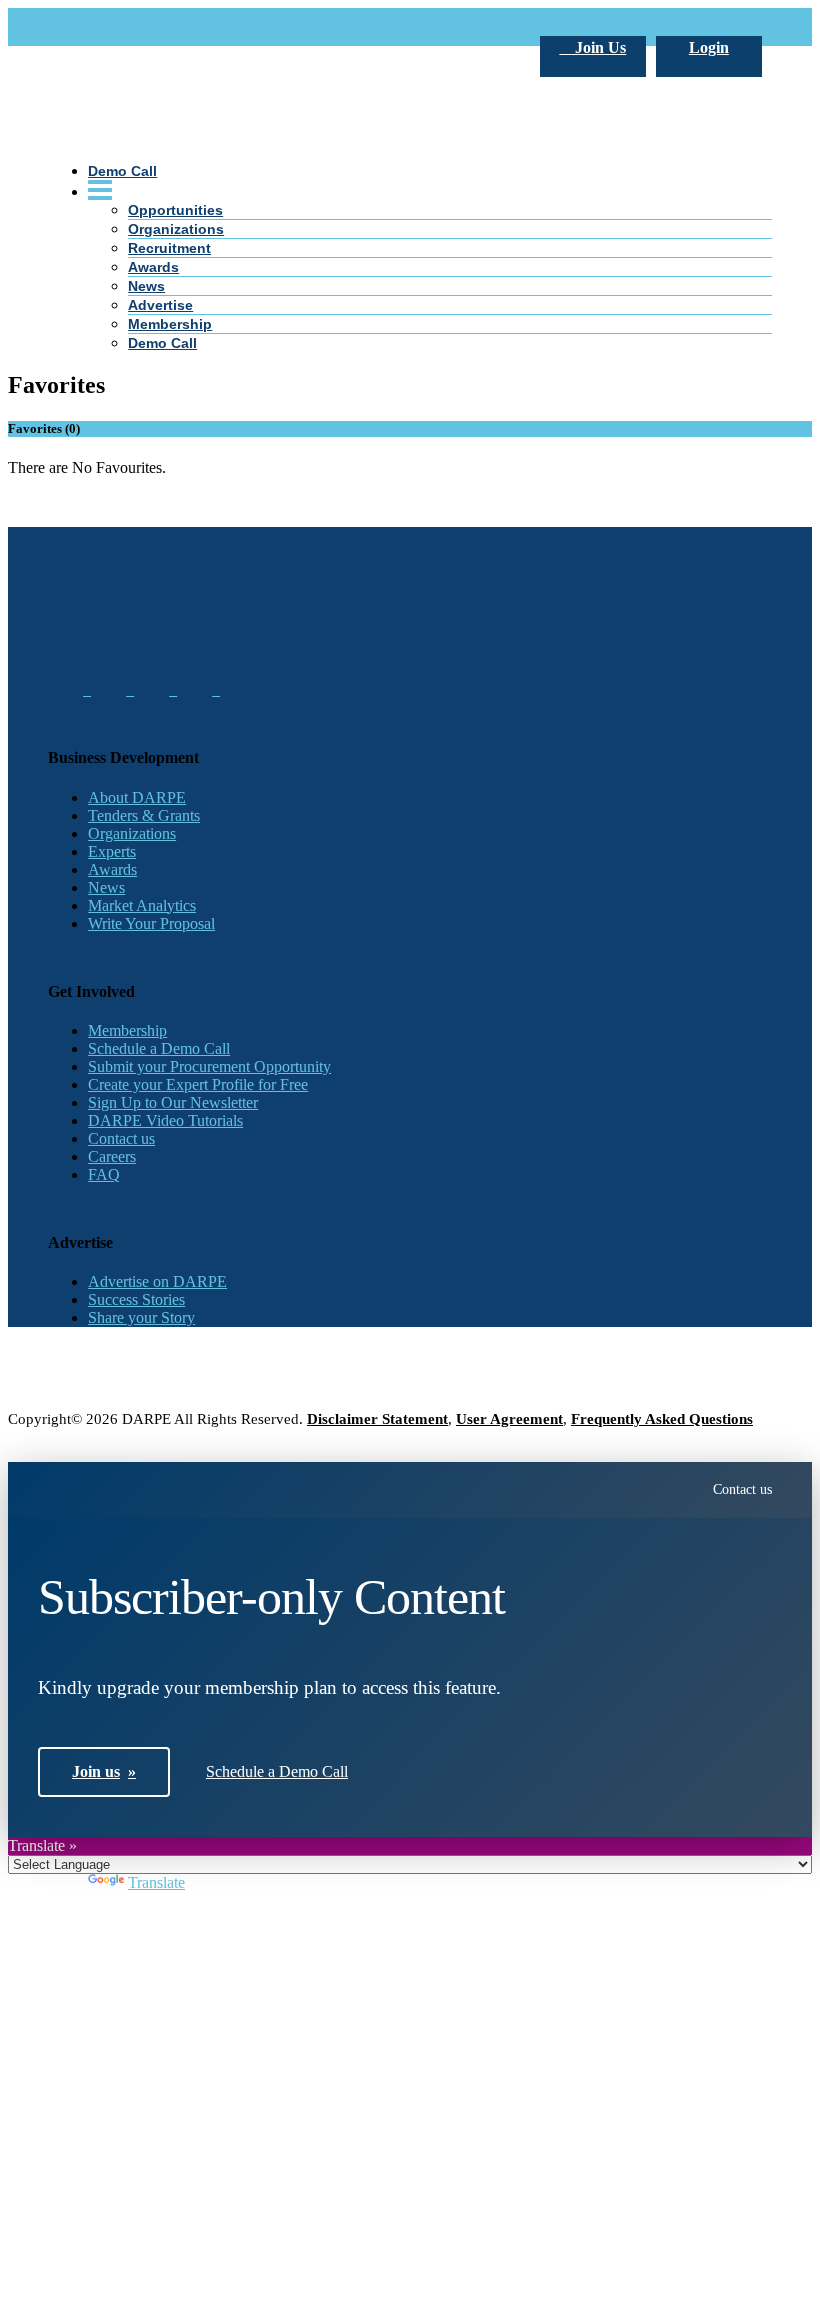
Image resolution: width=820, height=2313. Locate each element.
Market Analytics (142, 905)
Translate (156, 1882)
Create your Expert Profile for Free (198, 1084)
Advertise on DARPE (157, 1281)
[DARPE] (410, 479)
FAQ (104, 1174)
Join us (104, 1771)
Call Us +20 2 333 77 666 (130, 26)
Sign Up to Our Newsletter (173, 1102)
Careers (112, 1156)
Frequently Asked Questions (662, 1419)
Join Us (598, 47)
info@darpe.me (266, 26)
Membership (127, 1030)
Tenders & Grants (144, 815)
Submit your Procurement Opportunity (209, 1066)
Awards (112, 869)
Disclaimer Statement (377, 1419)
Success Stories (136, 1299)
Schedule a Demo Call (159, 1048)
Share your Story (141, 1317)
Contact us (121, 1138)
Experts (112, 851)
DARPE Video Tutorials (165, 1120)
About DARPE (137, 797)
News (106, 887)
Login (709, 47)
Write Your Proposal (151, 923)
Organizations (132, 833)
